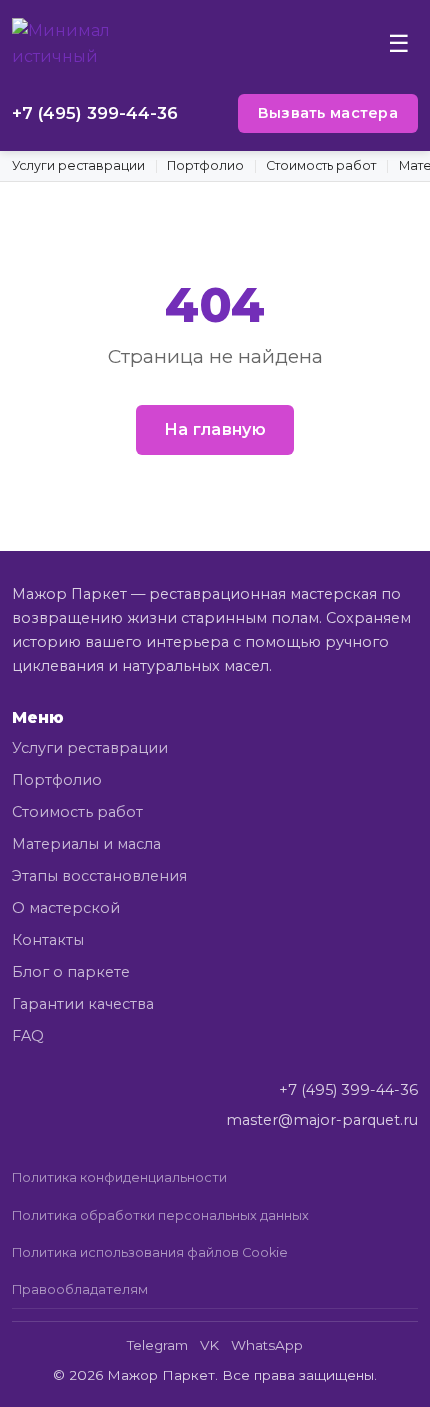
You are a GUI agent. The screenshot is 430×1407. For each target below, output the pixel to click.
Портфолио (205, 165)
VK (209, 1345)
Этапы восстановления (99, 876)
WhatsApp (267, 1345)
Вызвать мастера (328, 113)
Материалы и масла (86, 844)
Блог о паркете (71, 972)
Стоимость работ (321, 165)
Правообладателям (80, 1289)
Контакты (48, 940)
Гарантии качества (83, 1004)
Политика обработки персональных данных (160, 1215)
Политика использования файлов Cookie (150, 1252)
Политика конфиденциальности (119, 1177)
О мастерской (66, 908)
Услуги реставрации (78, 165)
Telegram (157, 1345)
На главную (215, 429)
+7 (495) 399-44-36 (95, 113)
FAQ (28, 1036)
